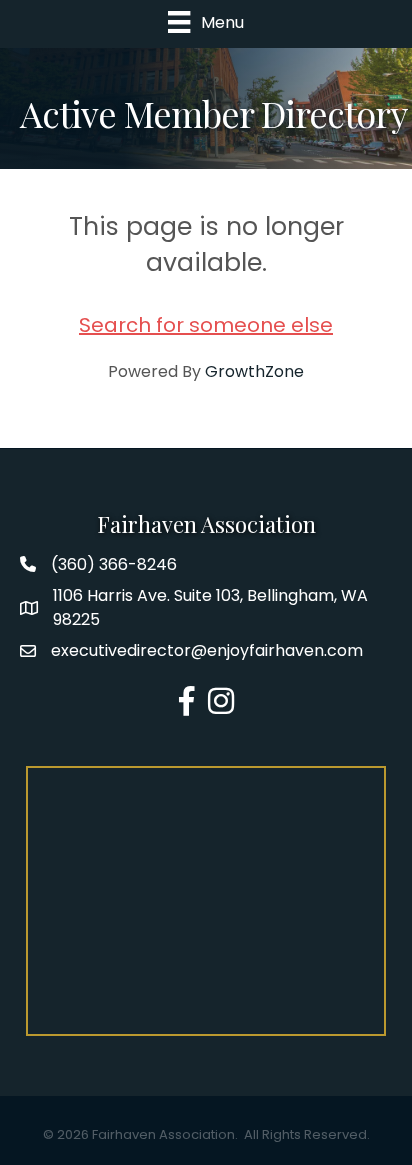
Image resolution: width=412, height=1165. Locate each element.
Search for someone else (206, 325)
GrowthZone (254, 371)
